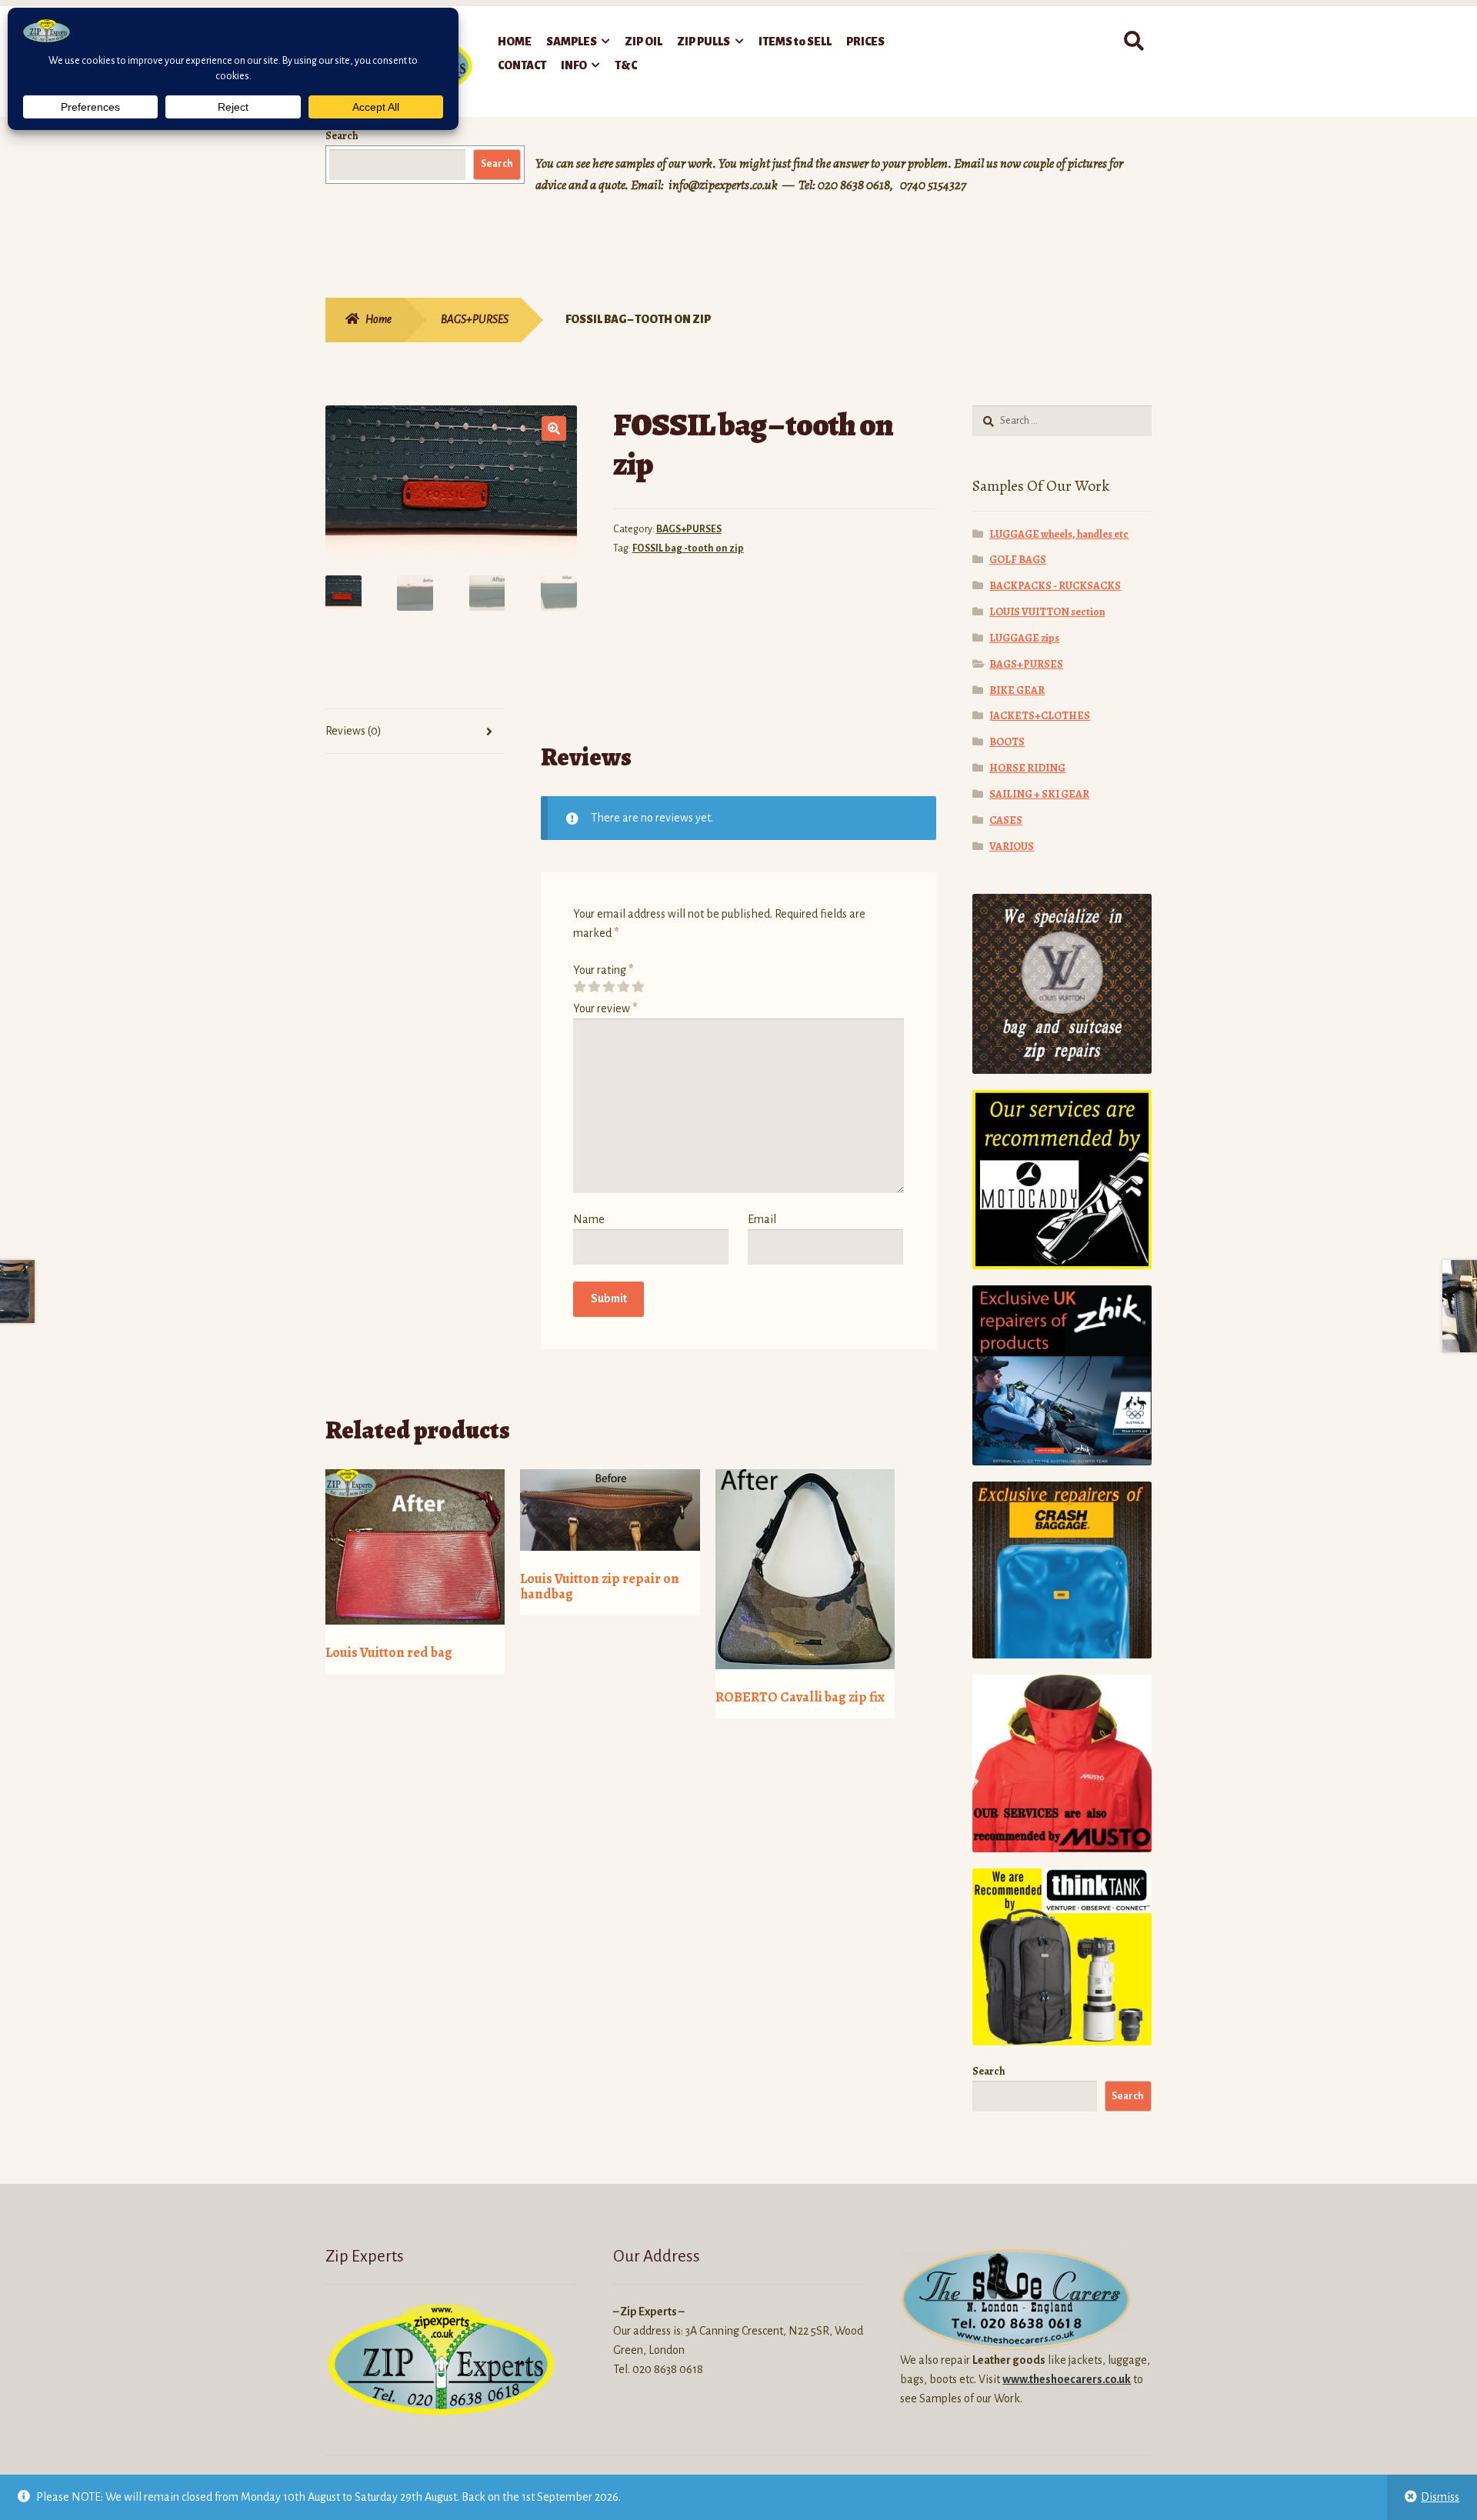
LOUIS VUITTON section (1047, 612)
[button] (554, 428)
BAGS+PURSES (475, 319)
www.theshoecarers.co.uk (1067, 2379)
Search (342, 136)
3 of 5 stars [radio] (608, 987)
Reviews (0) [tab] (353, 731)
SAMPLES (572, 42)
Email (762, 1219)
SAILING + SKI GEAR (1039, 794)
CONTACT (522, 65)
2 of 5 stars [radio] (594, 987)
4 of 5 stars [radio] (623, 987)
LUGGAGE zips (1024, 638)
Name (589, 1219)
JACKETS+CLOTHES (1040, 716)
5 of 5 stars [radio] (638, 987)
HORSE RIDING (1027, 768)
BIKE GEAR (1017, 690)
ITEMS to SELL (795, 42)
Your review (605, 1008)
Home (378, 319)
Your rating (603, 970)
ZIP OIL (643, 42)
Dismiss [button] (1440, 2497)
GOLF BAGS (1018, 560)
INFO (574, 65)
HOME (515, 42)
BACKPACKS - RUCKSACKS (1055, 586)
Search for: (1133, 42)
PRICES (865, 42)
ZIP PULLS (703, 42)
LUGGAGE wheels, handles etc (1059, 534)
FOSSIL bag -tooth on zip (688, 548)
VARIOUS (1012, 847)
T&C (626, 65)
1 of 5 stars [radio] (579, 987)
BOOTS (1007, 742)
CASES (1006, 820)
